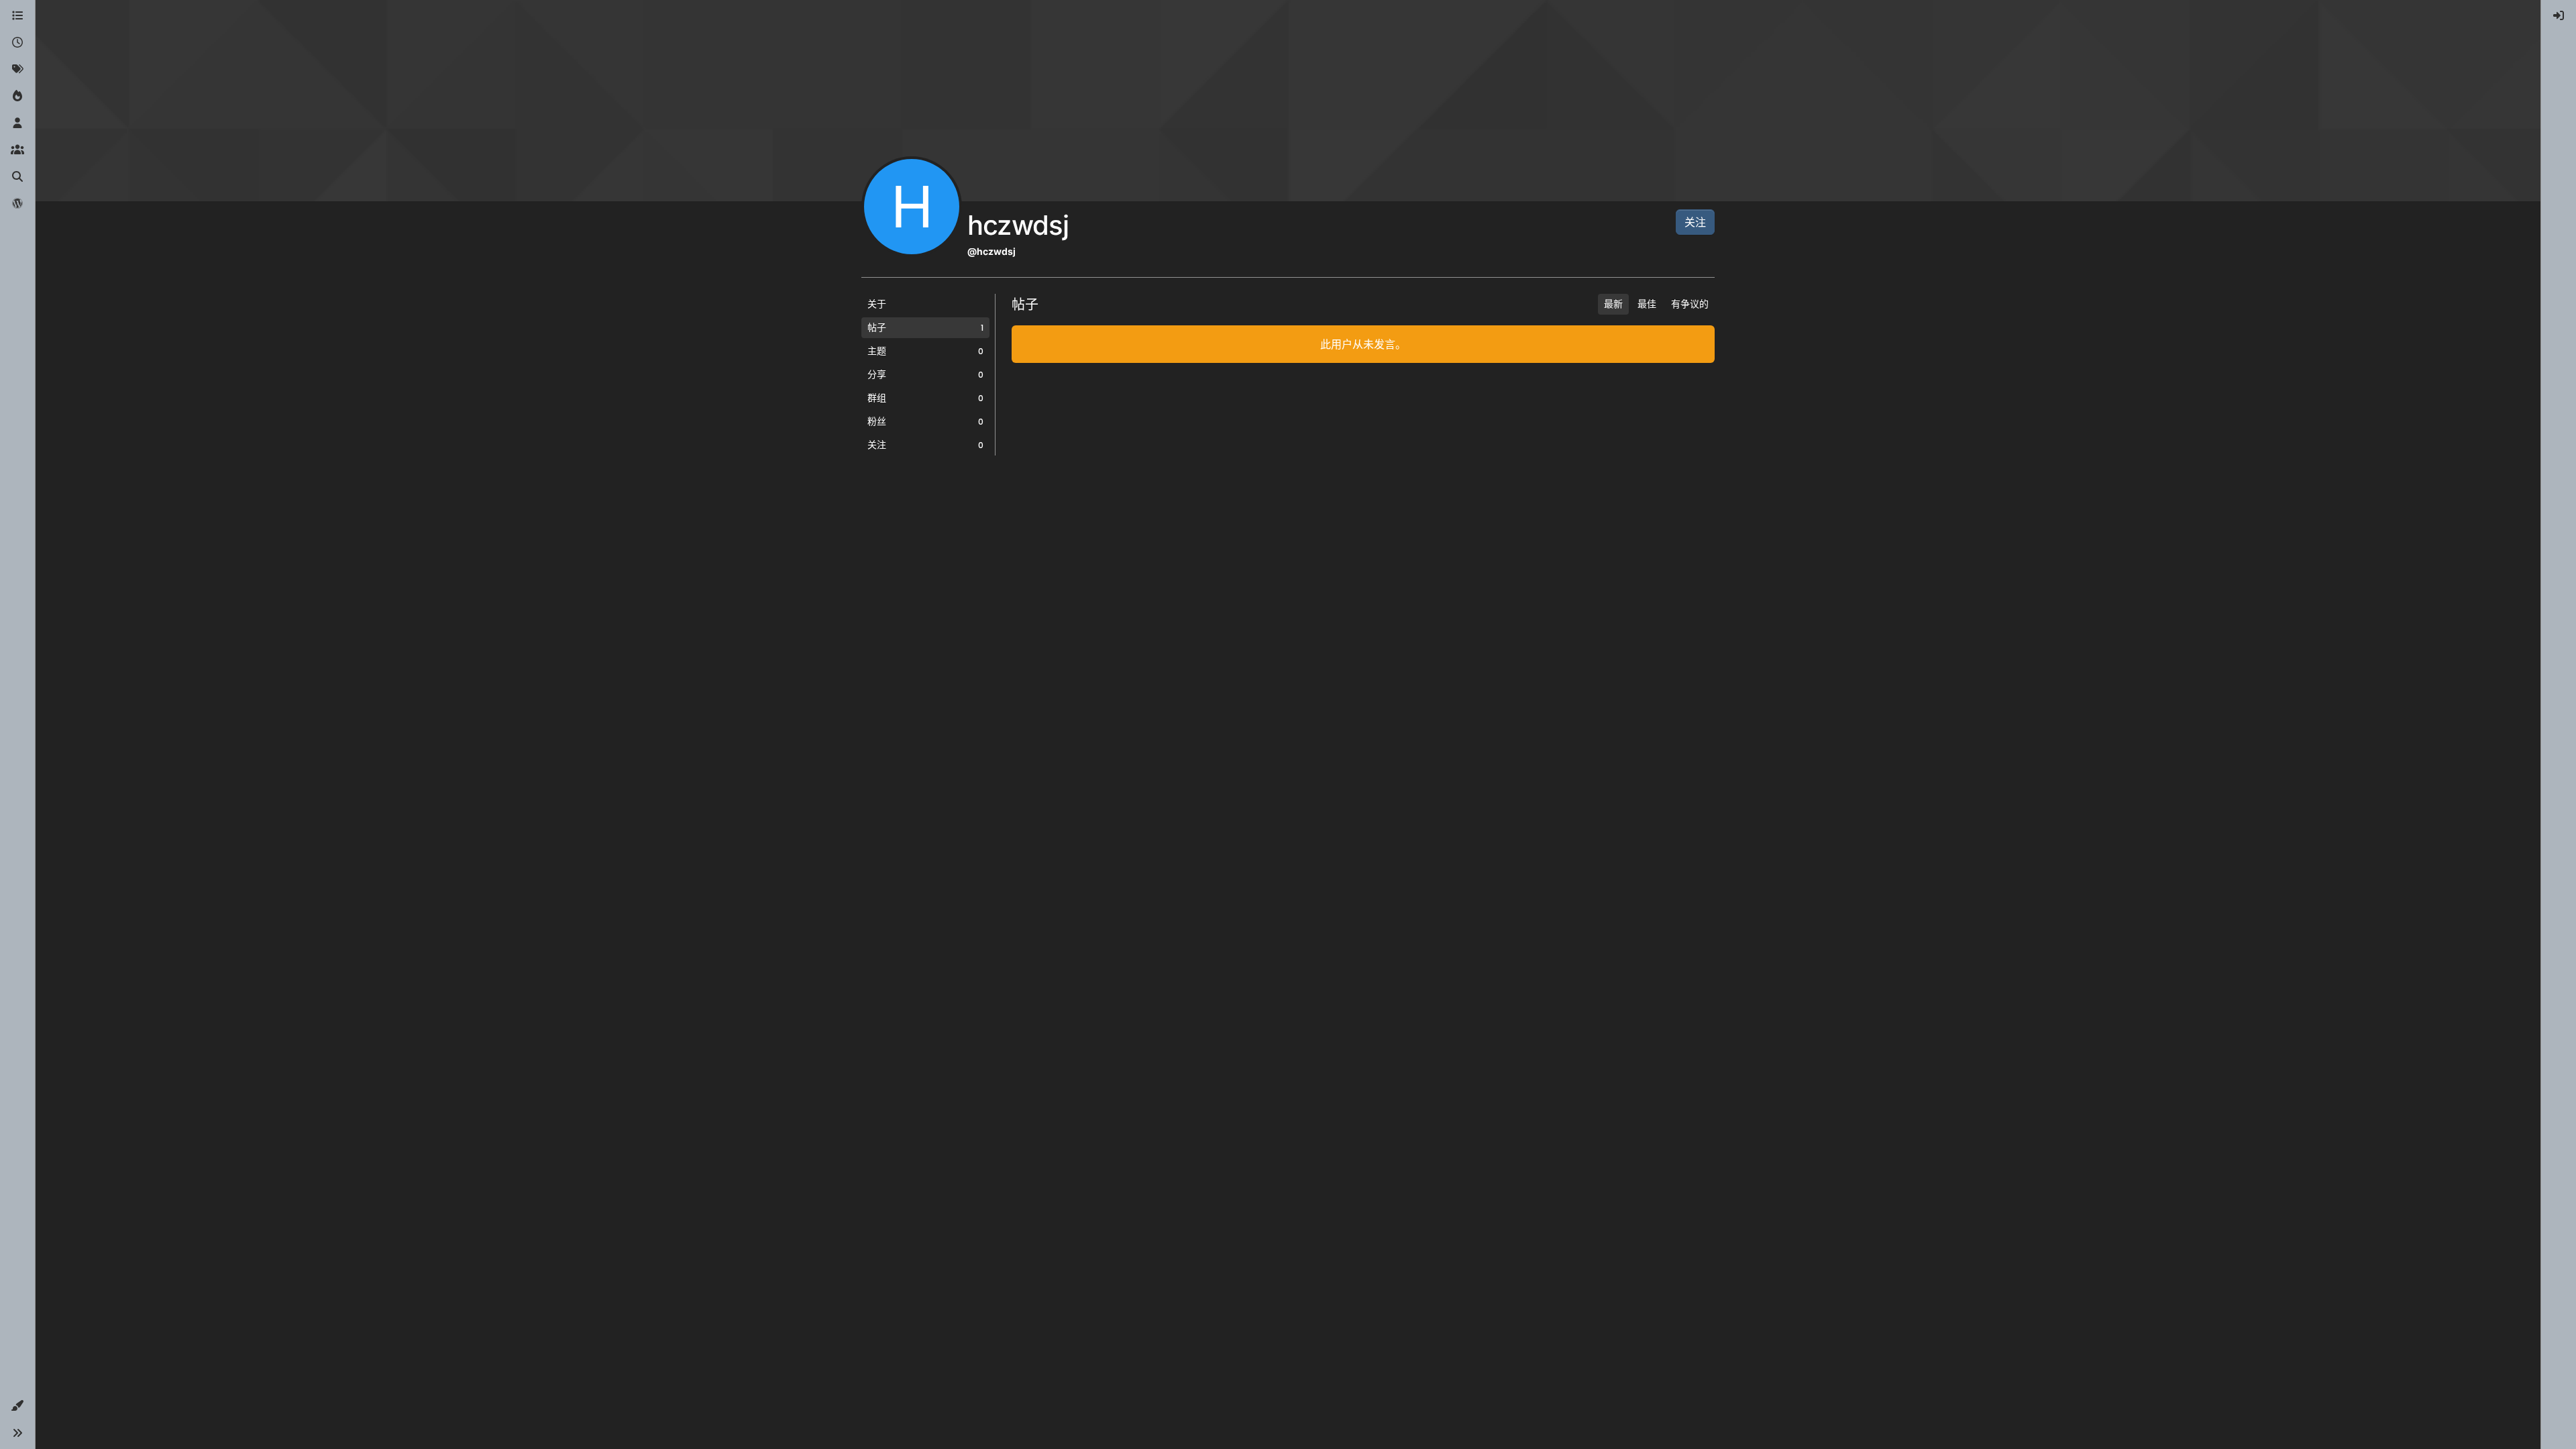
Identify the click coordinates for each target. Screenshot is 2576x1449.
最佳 (1647, 304)
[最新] (17, 43)
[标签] (17, 70)
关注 (1695, 222)
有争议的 (1690, 304)
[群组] (17, 150)
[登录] (2559, 16)
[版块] (17, 16)
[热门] (17, 97)
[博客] (17, 204)
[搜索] (17, 177)
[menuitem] (2559, 16)
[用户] (17, 123)
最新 (1613, 304)
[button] (17, 1406)
